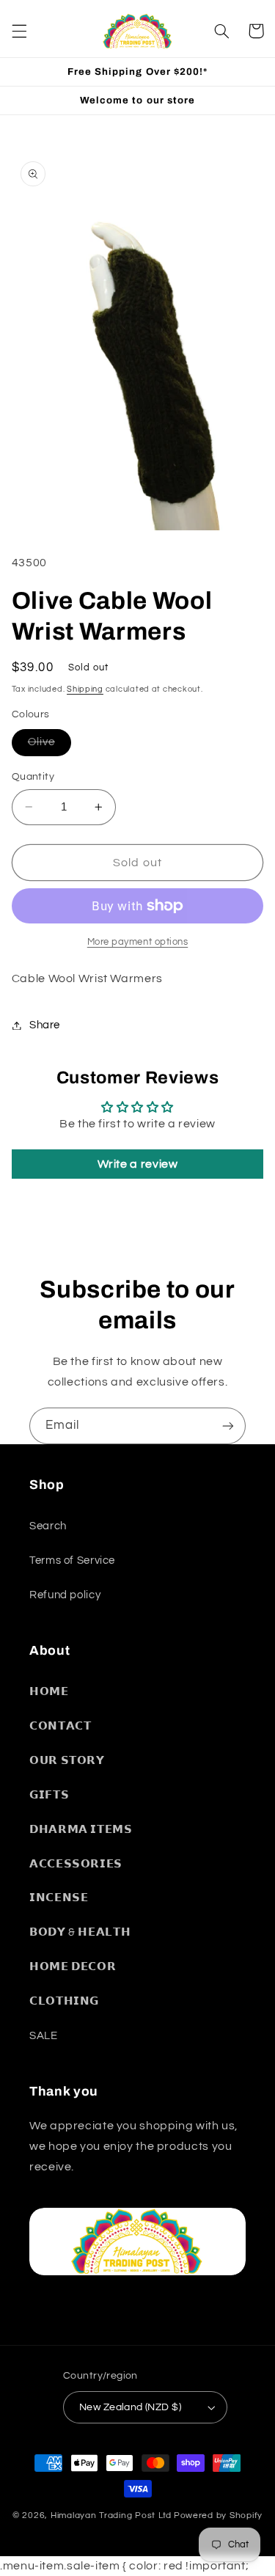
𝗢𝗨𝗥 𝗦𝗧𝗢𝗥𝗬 (67, 1761)
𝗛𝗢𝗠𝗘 (49, 1692)
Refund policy (65, 1595)
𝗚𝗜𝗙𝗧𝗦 (49, 1795)
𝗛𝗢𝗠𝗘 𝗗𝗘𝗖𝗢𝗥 (73, 1967)
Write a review (138, 1164)
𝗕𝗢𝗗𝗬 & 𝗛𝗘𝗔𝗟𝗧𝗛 (80, 1932)
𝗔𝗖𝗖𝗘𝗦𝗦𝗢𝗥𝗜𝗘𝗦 (76, 1864)
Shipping (85, 689)
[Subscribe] (228, 1426)
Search (48, 1526)
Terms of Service (72, 1560)
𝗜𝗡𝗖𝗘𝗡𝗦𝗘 (59, 1898)
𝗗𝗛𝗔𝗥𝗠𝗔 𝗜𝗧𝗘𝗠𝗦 (81, 1830)
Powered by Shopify (218, 2515)
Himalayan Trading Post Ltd (111, 2515)
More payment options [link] (138, 942)
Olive (49, 746)
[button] (19, 31)
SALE (44, 2036)
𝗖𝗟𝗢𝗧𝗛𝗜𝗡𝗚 (64, 2001)
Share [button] (45, 1025)
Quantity (33, 777)
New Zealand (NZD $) (130, 2407)
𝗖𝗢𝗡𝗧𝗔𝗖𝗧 (60, 1726)
